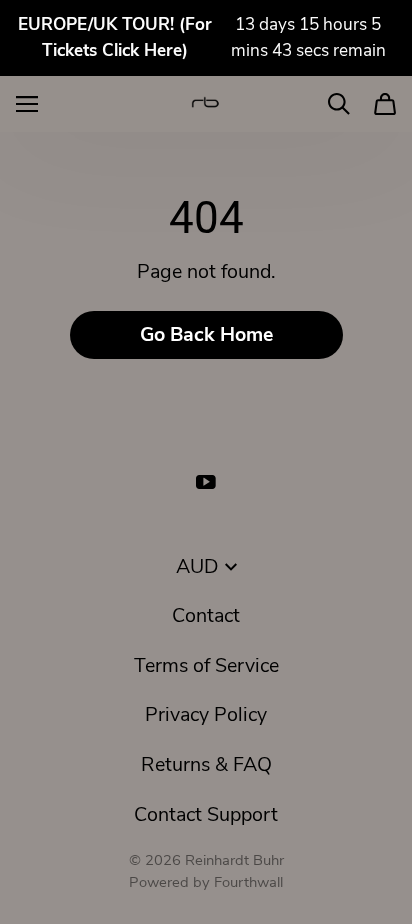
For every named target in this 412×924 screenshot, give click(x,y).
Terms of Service (206, 665)
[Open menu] (27, 104)
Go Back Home (206, 334)
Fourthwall (248, 882)
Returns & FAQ (206, 764)
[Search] (339, 104)
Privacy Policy (206, 714)
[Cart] (385, 104)
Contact (206, 615)
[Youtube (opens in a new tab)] (206, 482)
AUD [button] (197, 566)
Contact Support (206, 814)
